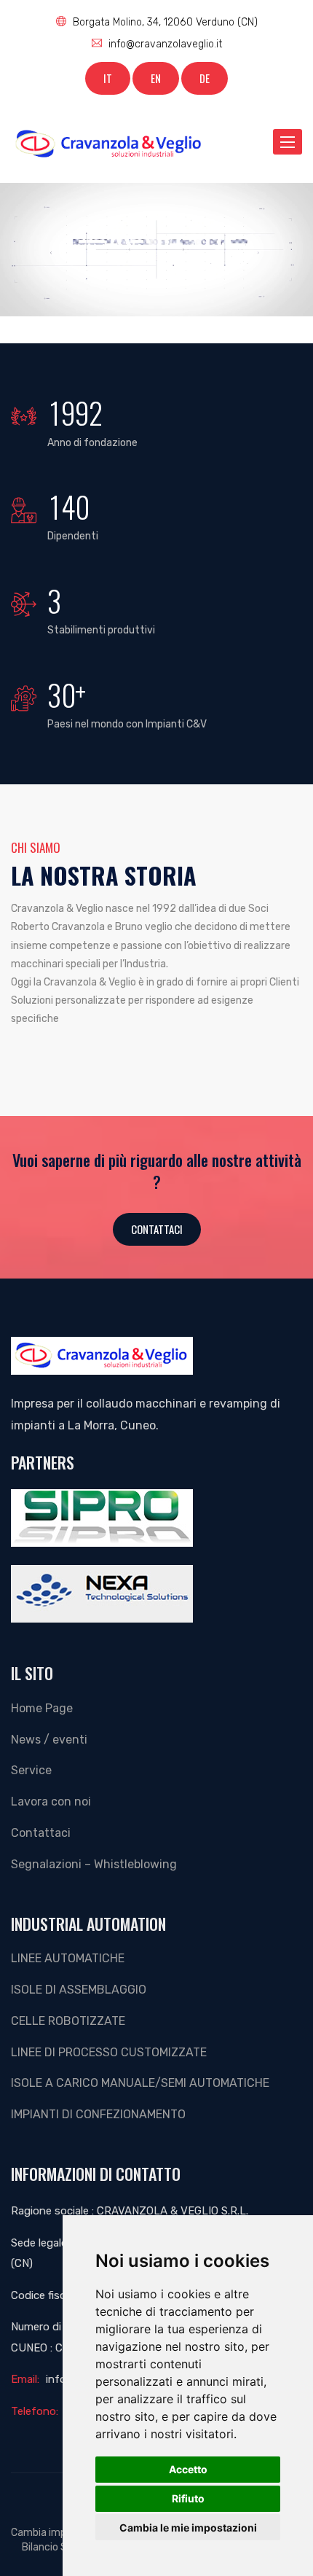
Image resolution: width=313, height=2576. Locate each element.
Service (31, 1770)
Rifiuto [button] (188, 2498)
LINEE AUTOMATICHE (68, 1958)
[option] (156, 250)
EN (156, 78)
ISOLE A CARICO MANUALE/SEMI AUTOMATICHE (140, 2083)
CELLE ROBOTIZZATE (68, 2021)
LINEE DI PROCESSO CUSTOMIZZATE (109, 2052)
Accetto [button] (188, 2469)
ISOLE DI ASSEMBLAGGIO (79, 1990)
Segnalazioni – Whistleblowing (94, 1864)
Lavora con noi (51, 1802)
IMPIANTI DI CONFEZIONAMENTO (98, 2114)
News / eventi (49, 1740)
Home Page (42, 1708)
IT (108, 78)
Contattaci (157, 1229)
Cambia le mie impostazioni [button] (188, 2528)
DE (205, 78)
